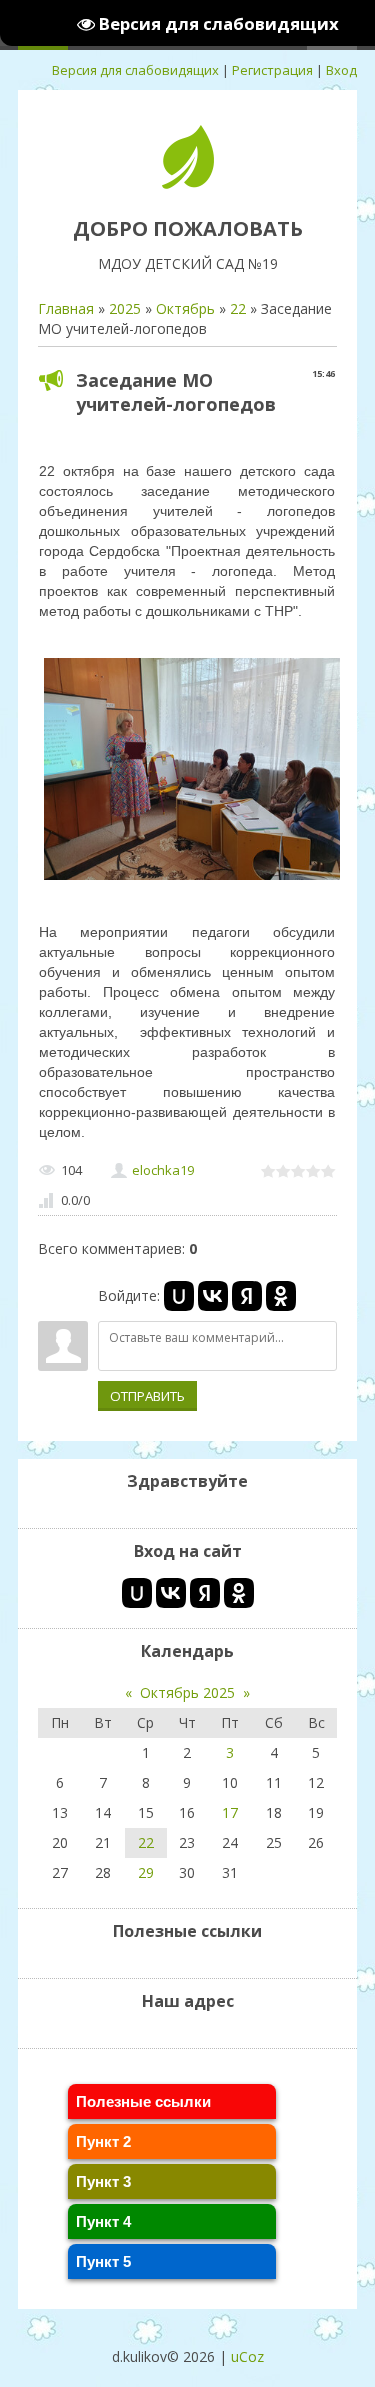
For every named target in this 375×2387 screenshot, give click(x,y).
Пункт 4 (103, 2221)
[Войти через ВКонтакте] (213, 1296)
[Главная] (188, 183)
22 (238, 308)
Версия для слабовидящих (135, 70)
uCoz (247, 2356)
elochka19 (163, 1170)
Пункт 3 (103, 2181)
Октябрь (185, 308)
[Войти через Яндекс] (247, 1296)
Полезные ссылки (143, 2101)
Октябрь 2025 (187, 1692)
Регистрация (272, 70)
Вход (341, 70)
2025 (125, 308)
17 (230, 1812)
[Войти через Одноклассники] (281, 1296)
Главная (66, 308)
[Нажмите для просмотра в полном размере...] (192, 879)
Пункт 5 (103, 2261)
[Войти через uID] (179, 1296)
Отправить (147, 1396)
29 (146, 1872)
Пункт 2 (103, 2141)
